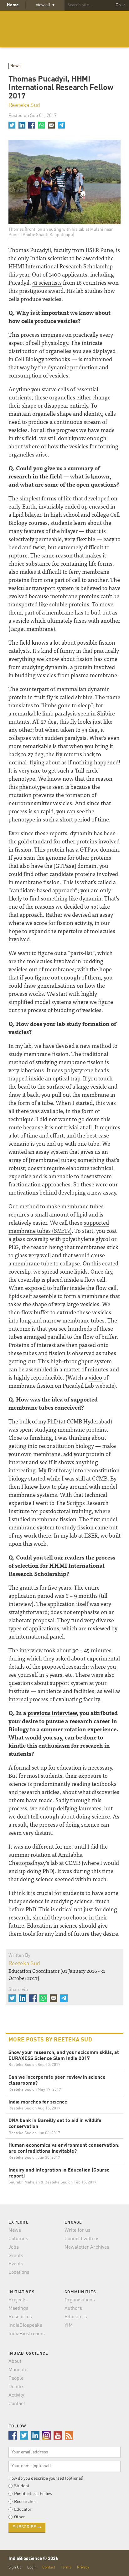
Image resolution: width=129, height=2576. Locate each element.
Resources (20, 2317)
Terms (66, 2567)
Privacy (83, 2567)
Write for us (77, 2230)
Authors (73, 2309)
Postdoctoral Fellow (33, 2494)
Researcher (25, 2502)
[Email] (51, 125)
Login (32, 2567)
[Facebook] (32, 125)
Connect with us (82, 2239)
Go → (121, 5)
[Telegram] (61, 125)
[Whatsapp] (41, 125)
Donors (16, 2387)
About (15, 2362)
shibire (84, 697)
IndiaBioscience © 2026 (33, 2559)
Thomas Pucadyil (30, 250)
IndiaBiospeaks (25, 2325)
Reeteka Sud (24, 105)
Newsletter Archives (87, 2247)
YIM (69, 2325)
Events (16, 2264)
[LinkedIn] (22, 125)
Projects (18, 2300)
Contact (17, 2404)
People (16, 2378)
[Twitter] (12, 125)
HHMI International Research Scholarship (61, 266)
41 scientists (47, 282)
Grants (16, 2256)
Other (20, 2517)
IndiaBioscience (64, 29)
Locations (19, 2272)
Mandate (18, 2370)
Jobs (14, 2247)
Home (13, 5)
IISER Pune (99, 250)
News (15, 66)
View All (45, 5)
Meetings (18, 2309)
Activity (16, 2395)
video (95, 1377)
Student (22, 2486)
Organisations (80, 2300)
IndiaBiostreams (27, 2334)
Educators (76, 2317)
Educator (23, 2510)
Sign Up (15, 2567)
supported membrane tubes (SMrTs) (59, 1226)
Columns (18, 2239)
